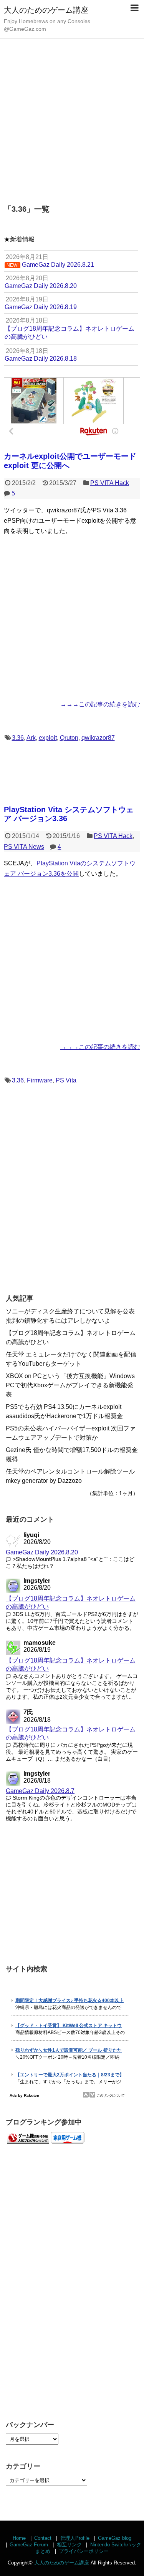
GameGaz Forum (29, 2545)
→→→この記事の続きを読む (100, 704)
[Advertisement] (72, 117)
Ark (31, 738)
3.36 (18, 738)
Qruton (69, 738)
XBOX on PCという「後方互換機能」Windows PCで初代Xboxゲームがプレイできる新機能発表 (70, 1385)
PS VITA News (24, 847)
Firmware (40, 1080)
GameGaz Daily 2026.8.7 (40, 1791)
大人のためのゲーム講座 (46, 10)
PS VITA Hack (110, 483)
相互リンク (69, 2545)
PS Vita (66, 1080)
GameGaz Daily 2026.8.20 (42, 1552)
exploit (48, 738)
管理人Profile (75, 2538)
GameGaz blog (115, 2538)
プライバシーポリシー (84, 2551)
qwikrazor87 (98, 738)
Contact (43, 2538)
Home (19, 2538)
